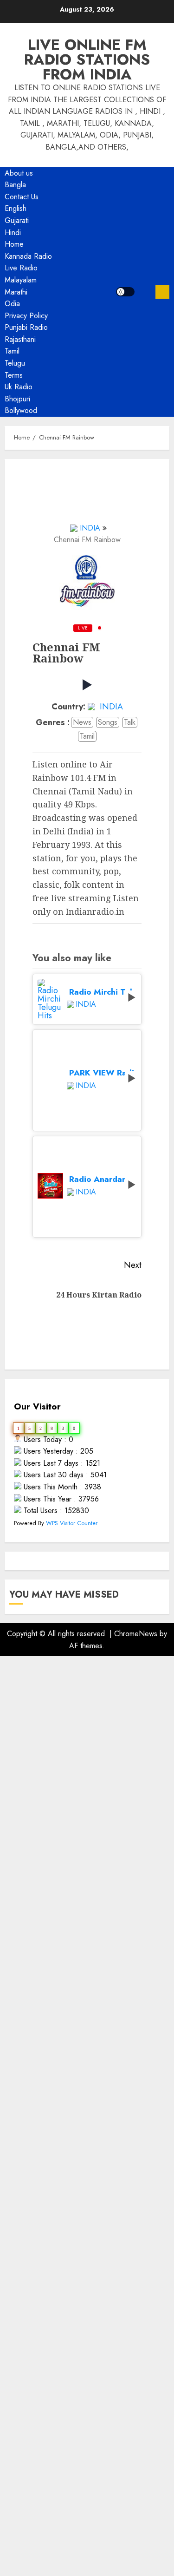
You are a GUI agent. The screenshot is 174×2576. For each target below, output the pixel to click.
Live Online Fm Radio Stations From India (87, 59)
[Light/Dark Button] (125, 292)
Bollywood (21, 410)
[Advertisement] (87, 2058)
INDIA (90, 528)
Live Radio (21, 268)
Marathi (16, 292)
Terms (14, 375)
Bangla (15, 185)
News (82, 722)
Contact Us (22, 197)
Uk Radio (19, 387)
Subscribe (162, 292)
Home (14, 244)
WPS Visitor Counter (72, 1523)
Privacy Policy (26, 316)
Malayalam (21, 280)
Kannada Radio (28, 256)
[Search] (145, 292)
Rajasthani (20, 339)
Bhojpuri (17, 399)
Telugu (15, 363)
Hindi (13, 233)
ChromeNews (136, 1634)
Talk (130, 722)
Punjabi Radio (26, 327)
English (16, 208)
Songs (108, 722)
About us (19, 173)
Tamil (12, 351)
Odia (12, 304)
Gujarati (17, 220)
